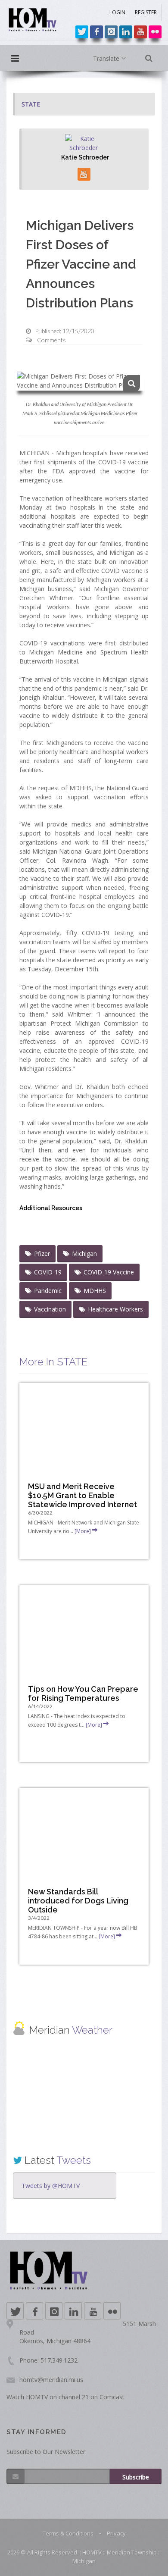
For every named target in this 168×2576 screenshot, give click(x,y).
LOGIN (117, 12)
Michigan (84, 1254)
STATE (31, 104)
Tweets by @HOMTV (51, 2186)
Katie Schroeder (85, 157)
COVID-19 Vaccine (109, 1272)
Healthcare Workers (115, 1309)
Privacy (116, 2533)
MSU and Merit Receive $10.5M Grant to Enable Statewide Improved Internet (82, 1495)
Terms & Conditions (68, 2533)
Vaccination (50, 1309)
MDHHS (95, 1291)
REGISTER (146, 12)
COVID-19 (48, 1272)
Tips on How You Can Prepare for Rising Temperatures (83, 1693)
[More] (83, 1531)
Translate (107, 58)
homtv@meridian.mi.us (51, 2380)
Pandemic (48, 1291)
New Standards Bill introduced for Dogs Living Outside (78, 1901)
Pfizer (42, 1254)
